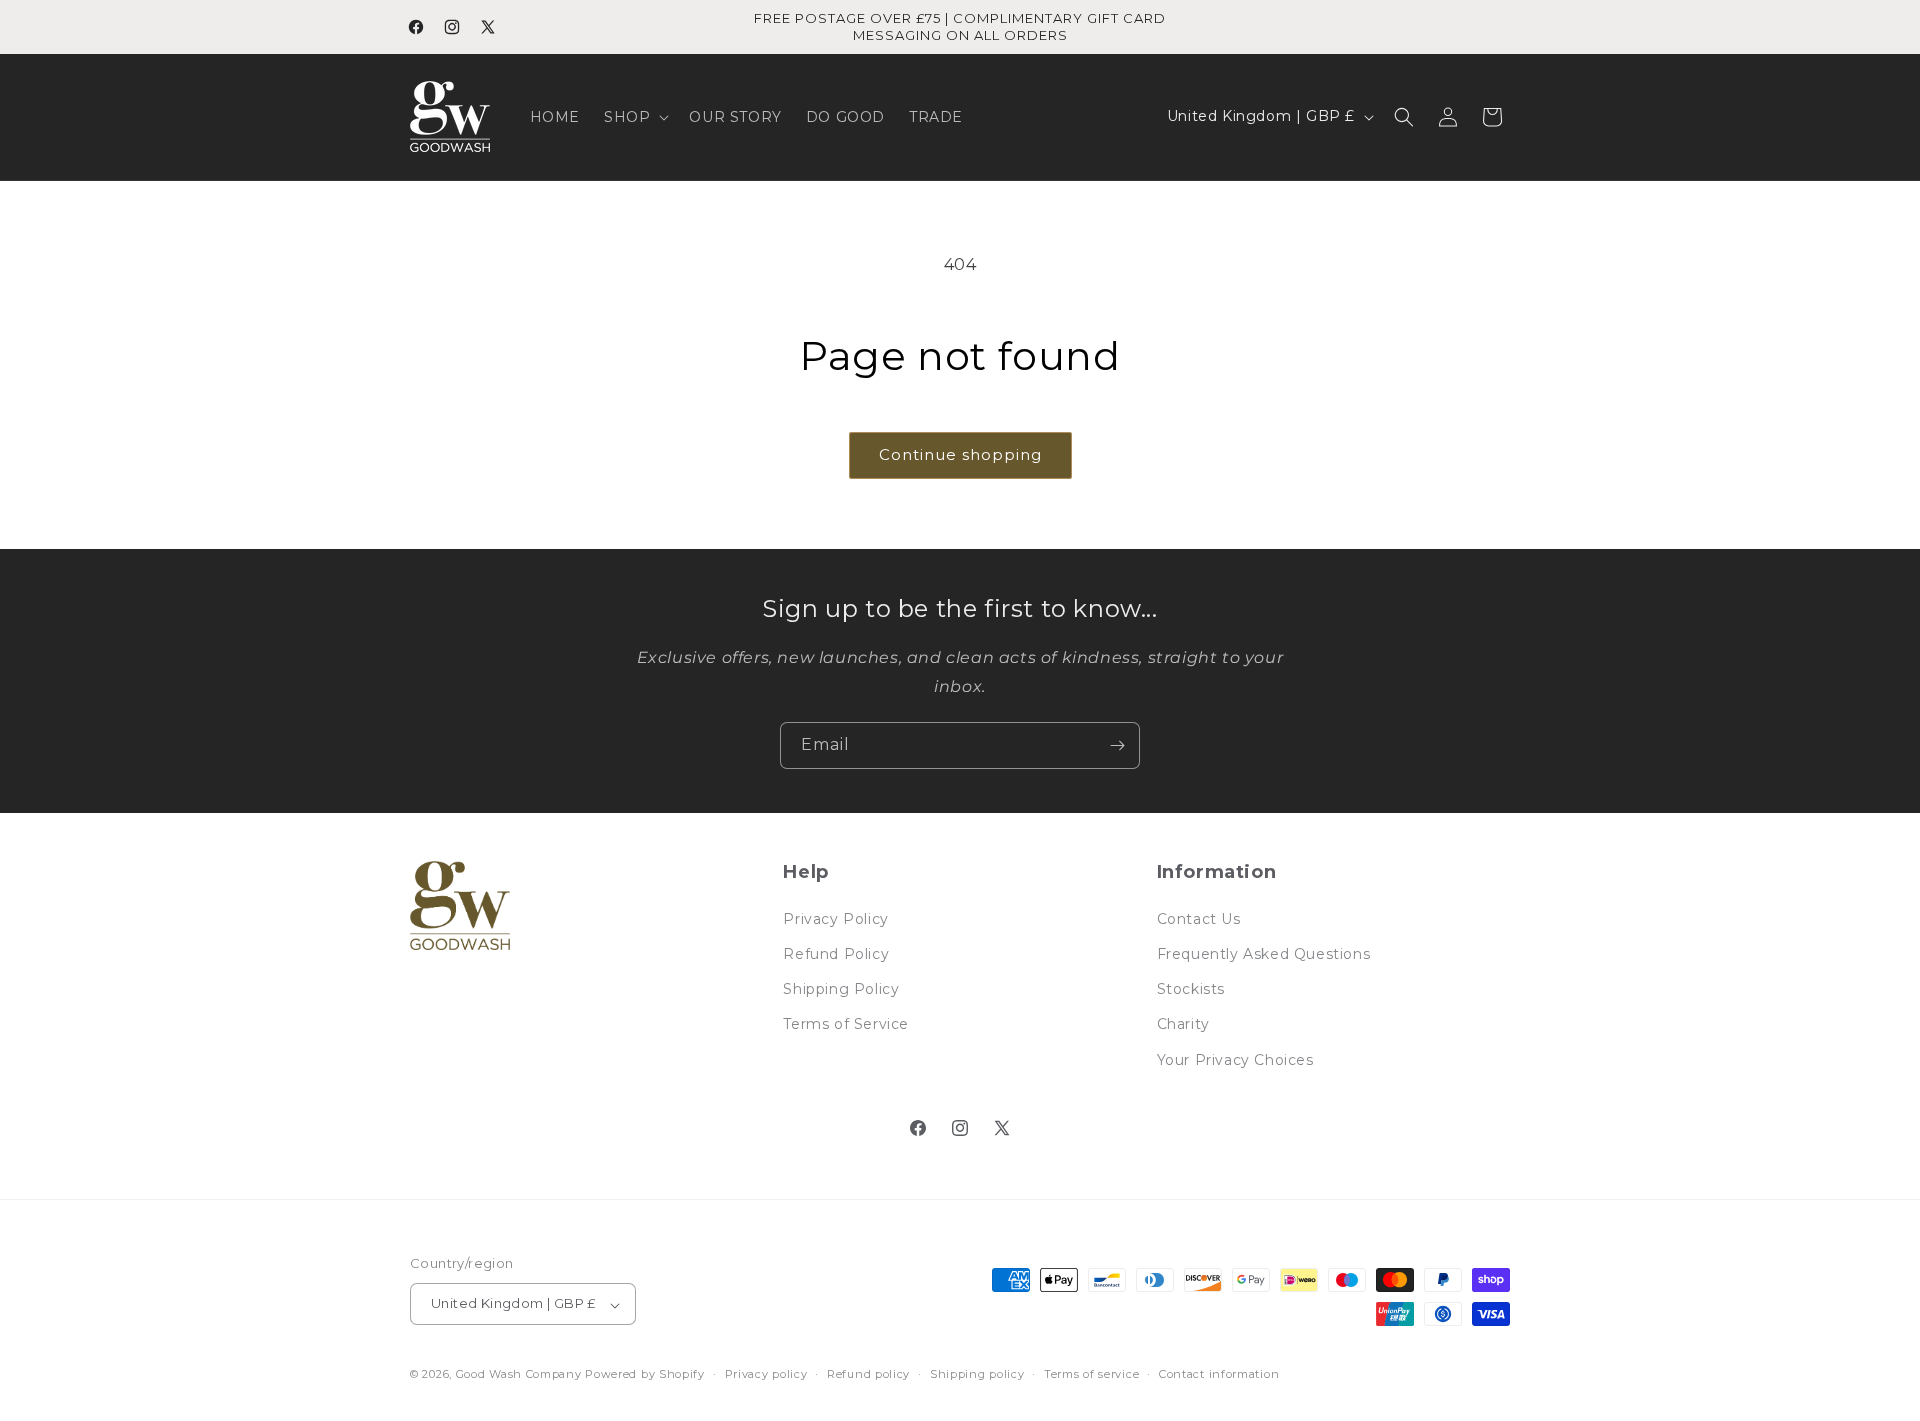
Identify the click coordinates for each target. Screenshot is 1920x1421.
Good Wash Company (519, 1375)
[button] (634, 117)
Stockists (1191, 989)
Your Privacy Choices (1235, 1059)
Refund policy (868, 1374)
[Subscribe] (1117, 745)
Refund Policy (836, 953)
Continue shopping (960, 454)
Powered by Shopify (645, 1375)
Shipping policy (977, 1374)
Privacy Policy (835, 918)
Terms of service (1091, 1374)
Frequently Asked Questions (1264, 953)
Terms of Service (846, 1024)
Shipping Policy (841, 989)
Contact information (1219, 1374)
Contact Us (1199, 918)
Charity (1183, 1024)
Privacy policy (766, 1374)
